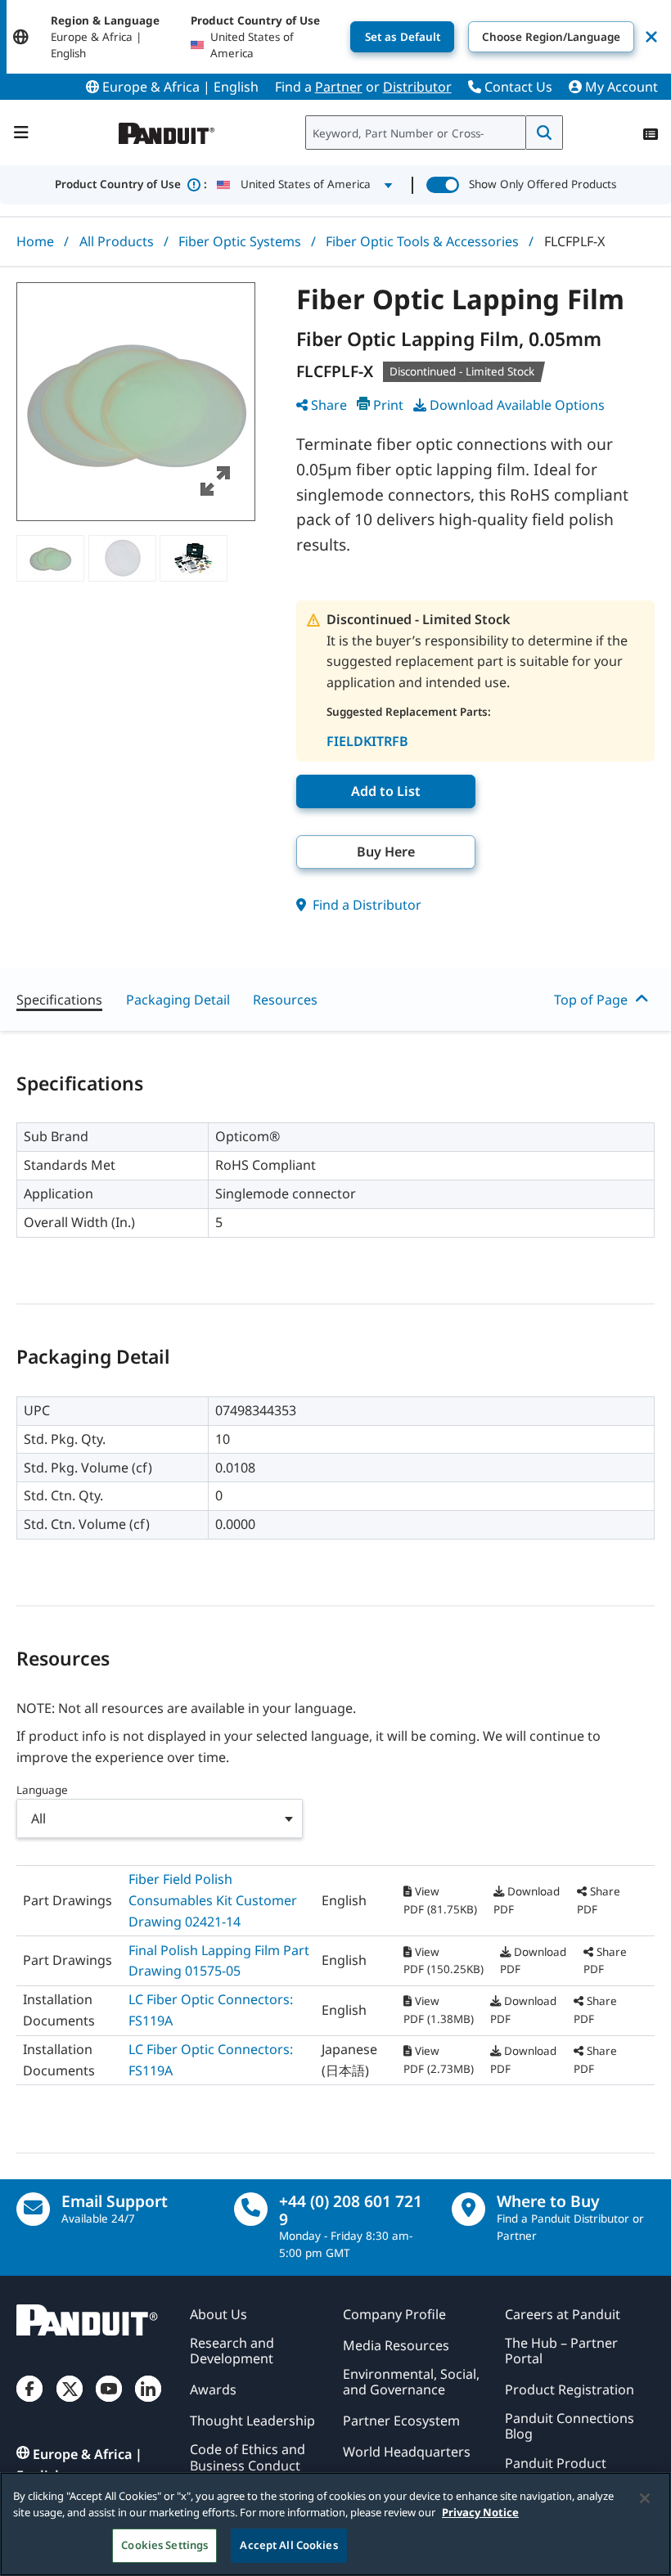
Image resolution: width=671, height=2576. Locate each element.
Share (329, 405)
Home (35, 241)
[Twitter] (70, 2402)
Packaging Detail (178, 1000)
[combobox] (416, 133)
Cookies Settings (164, 2545)
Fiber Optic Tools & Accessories (422, 241)
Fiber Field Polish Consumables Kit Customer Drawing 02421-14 (213, 1900)
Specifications (59, 1000)
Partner (339, 87)
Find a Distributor (365, 905)
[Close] (645, 2498)
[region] (335, 2524)
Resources (285, 1000)
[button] (136, 402)
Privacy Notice (480, 2512)
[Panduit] (167, 130)
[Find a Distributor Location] (468, 2209)
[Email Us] (33, 2209)
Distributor (417, 87)
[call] (251, 2209)
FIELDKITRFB (367, 741)
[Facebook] (29, 2402)
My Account (620, 87)
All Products (117, 241)
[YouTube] (109, 2402)
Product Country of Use (131, 184)
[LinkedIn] (148, 2402)
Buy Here (386, 852)
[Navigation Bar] (21, 133)
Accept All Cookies (288, 2545)
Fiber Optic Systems (240, 241)
